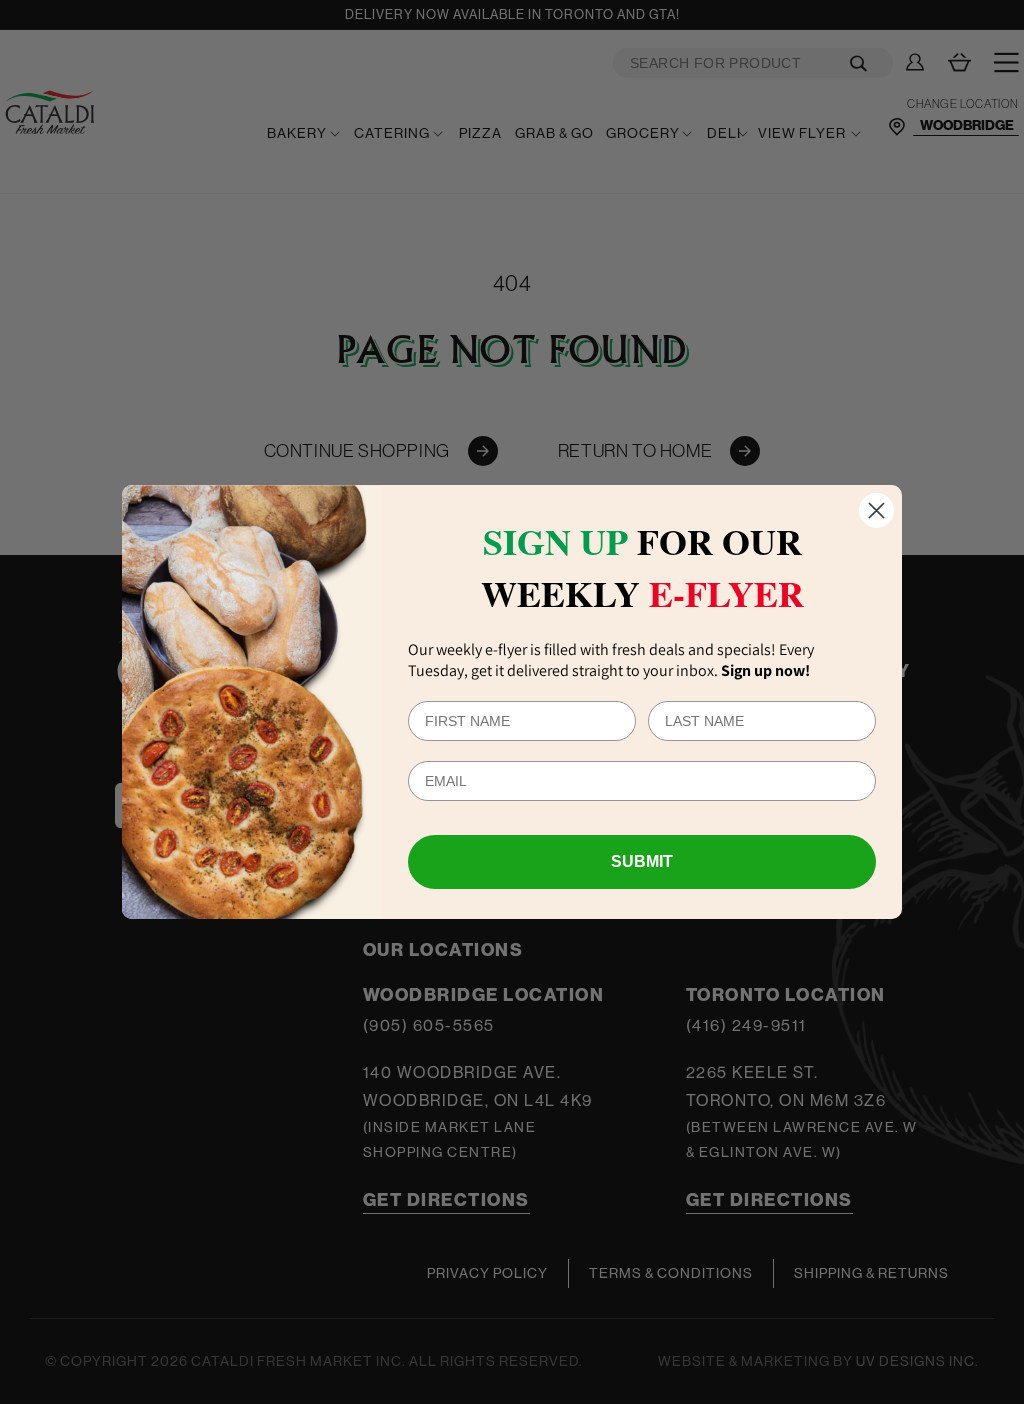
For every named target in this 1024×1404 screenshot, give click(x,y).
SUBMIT (642, 861)
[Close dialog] (876, 510)
